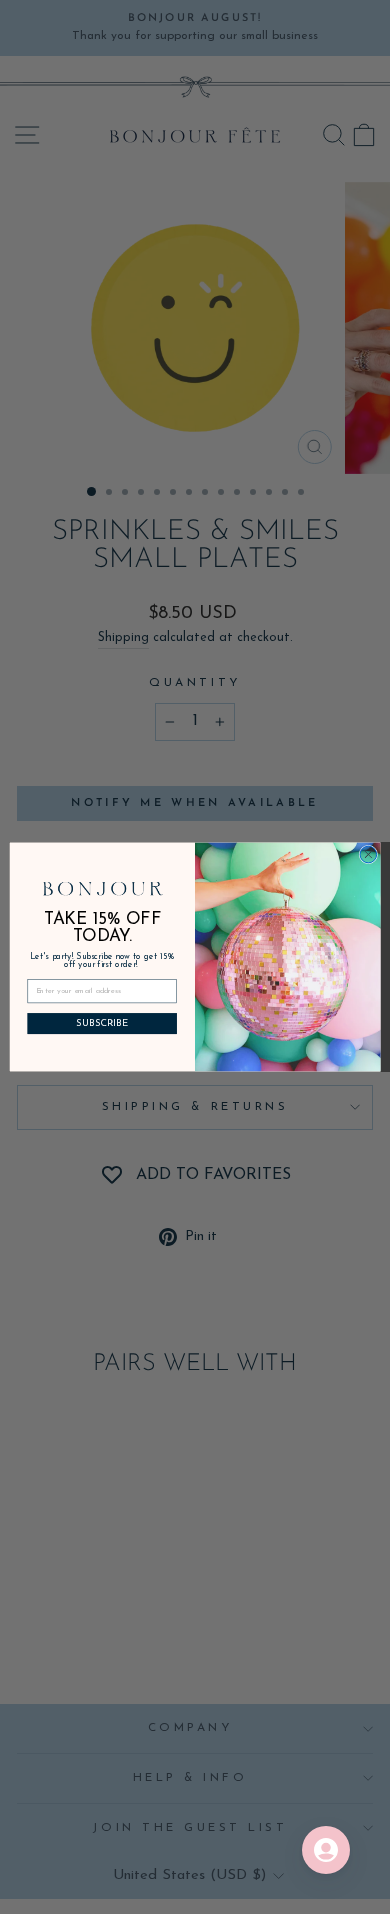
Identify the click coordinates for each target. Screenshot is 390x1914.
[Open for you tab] (326, 1850)
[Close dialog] (368, 854)
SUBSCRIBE (102, 1024)
